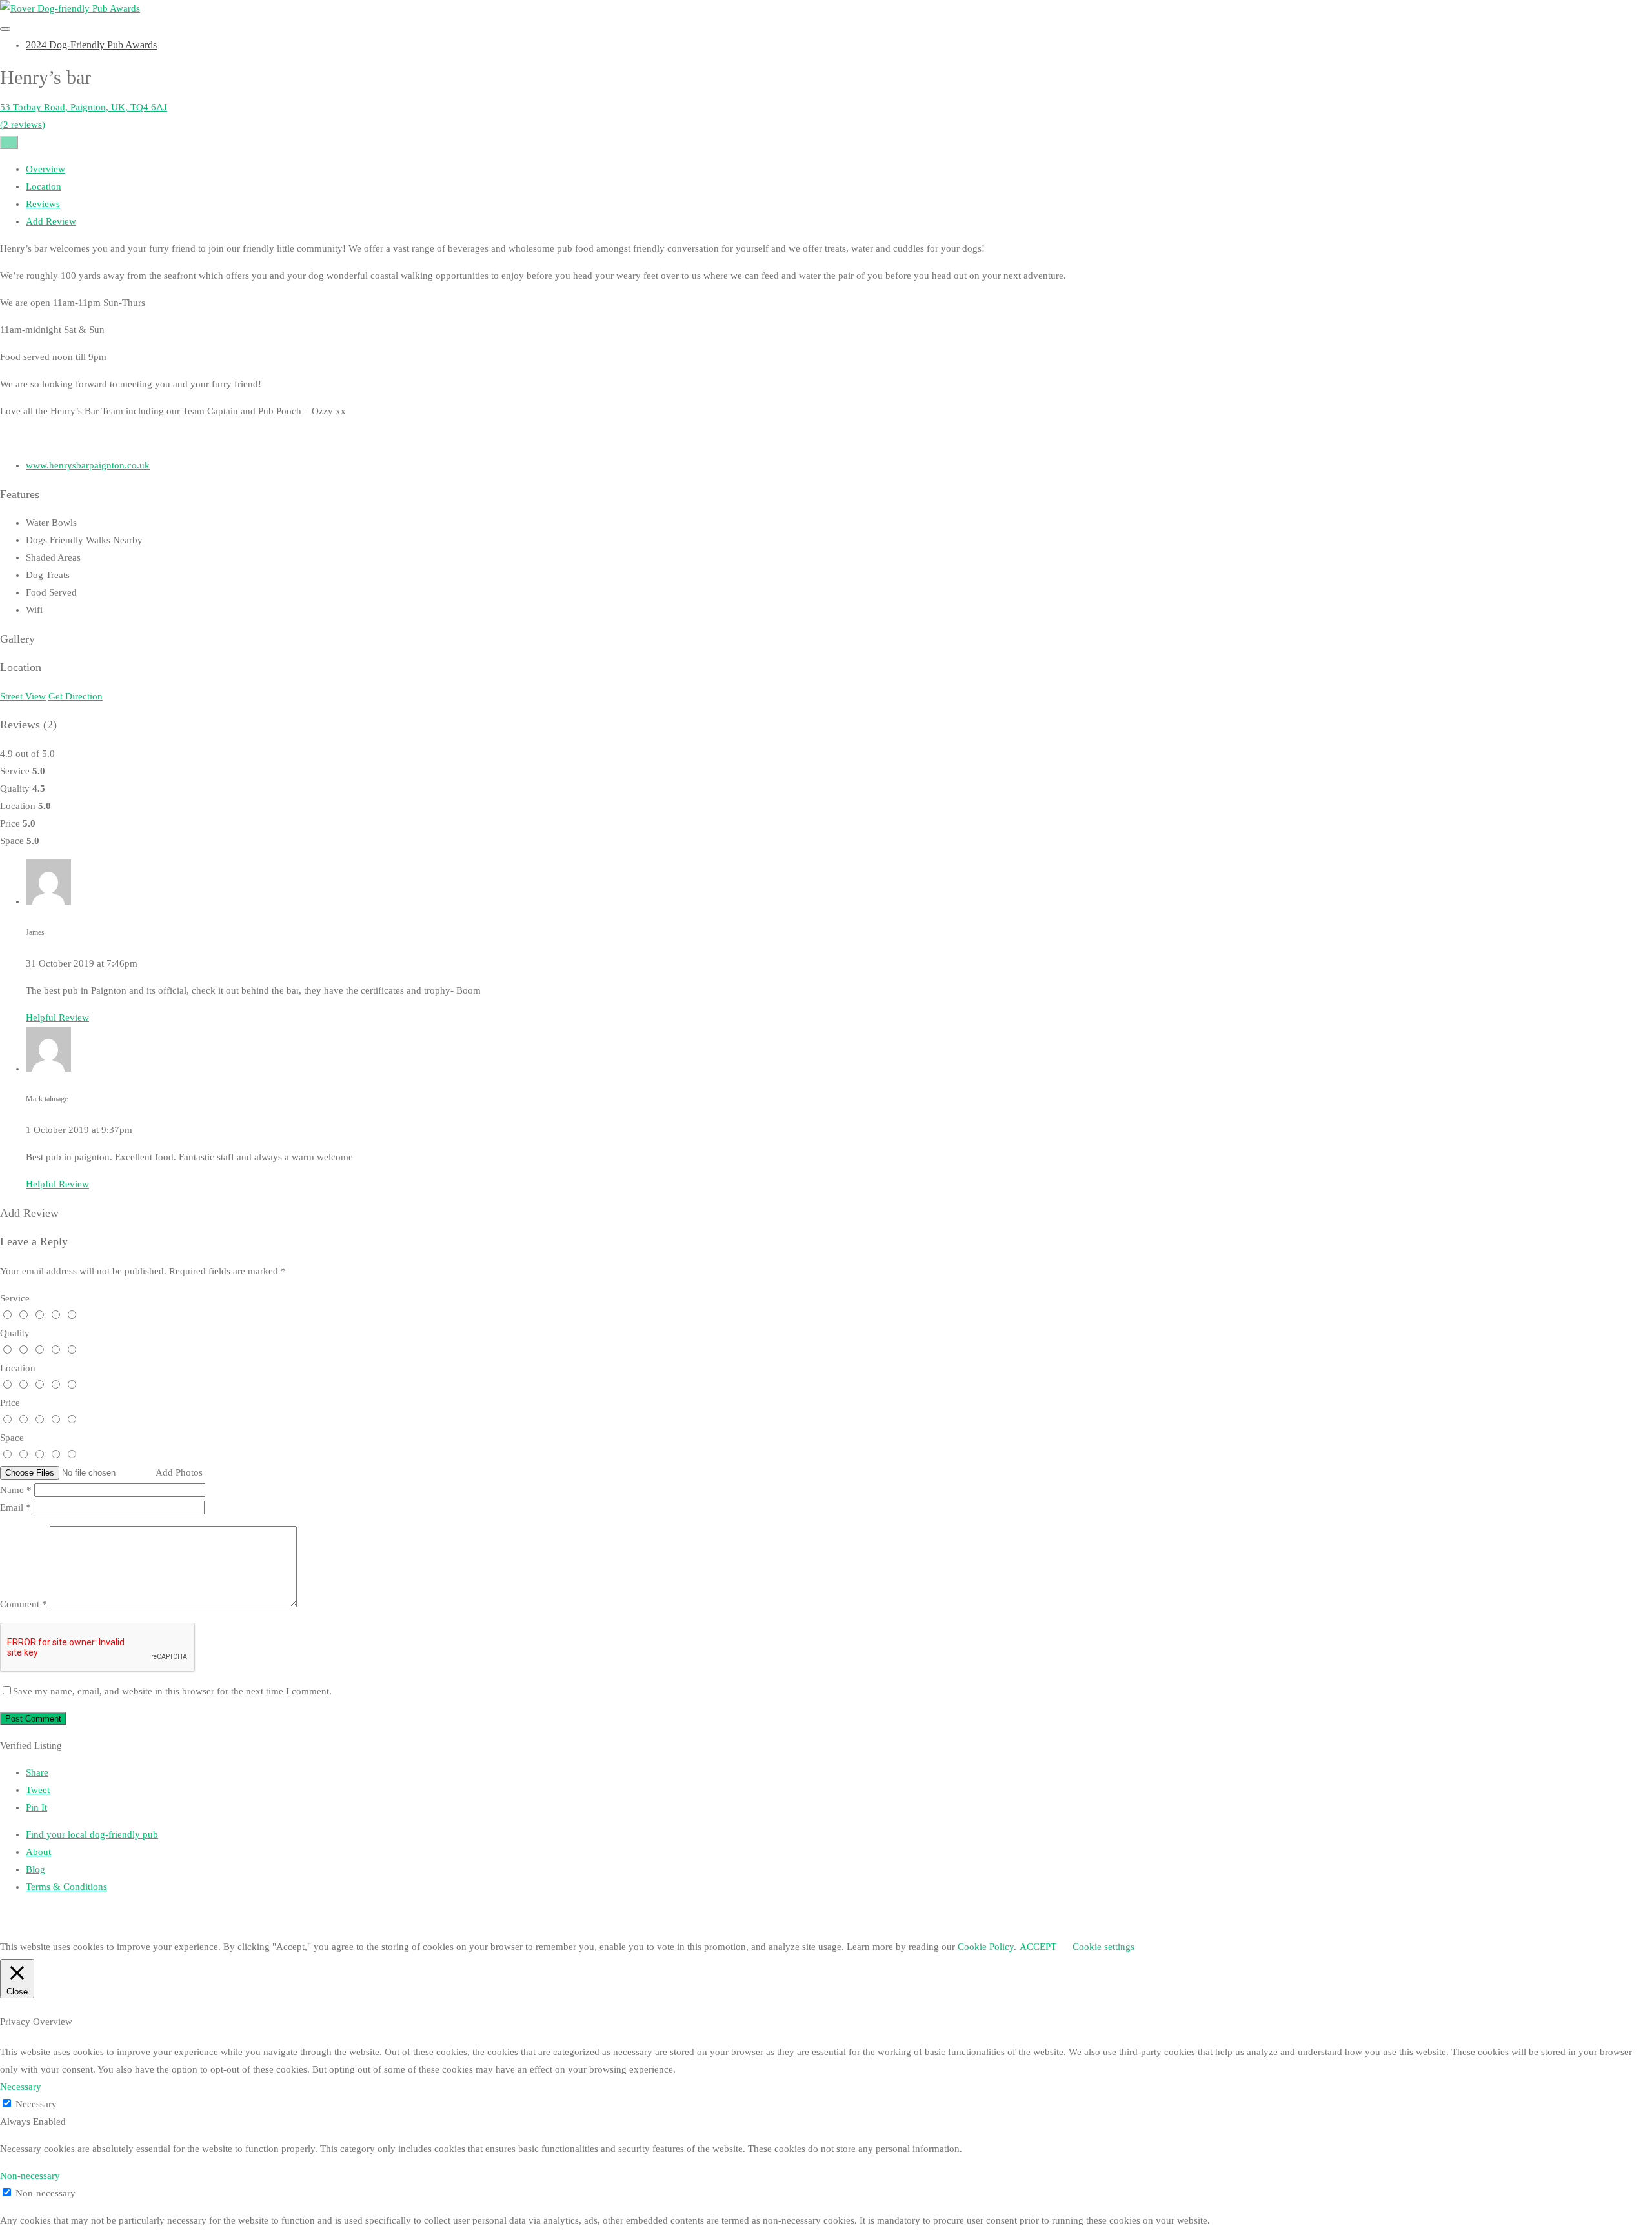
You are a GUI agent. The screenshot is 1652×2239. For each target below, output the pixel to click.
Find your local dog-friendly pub (92, 1834)
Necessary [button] (21, 2087)
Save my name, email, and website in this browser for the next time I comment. (172, 1691)
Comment (24, 1604)
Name (16, 1490)
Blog (35, 1869)
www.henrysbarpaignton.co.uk (88, 465)
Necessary (36, 2104)
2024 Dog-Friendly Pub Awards (91, 45)
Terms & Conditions (66, 1887)
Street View (23, 696)
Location (44, 186)
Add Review (51, 221)
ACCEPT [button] (1038, 1947)
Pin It (36, 1807)
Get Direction (76, 696)
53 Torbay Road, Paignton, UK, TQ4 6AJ (84, 107)
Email (15, 1507)
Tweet (38, 1790)
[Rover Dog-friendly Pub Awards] (70, 8)
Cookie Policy (986, 1947)
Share (37, 1772)
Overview (45, 169)
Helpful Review (57, 1018)
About (38, 1852)
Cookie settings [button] (1103, 1947)
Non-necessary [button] (30, 2176)
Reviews (43, 204)
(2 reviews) (23, 125)
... (9, 142)
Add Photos (179, 1472)
